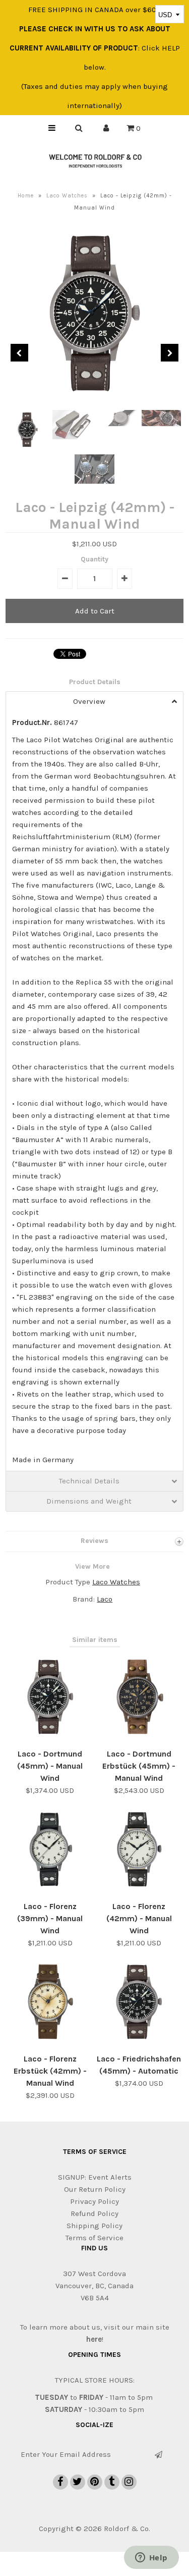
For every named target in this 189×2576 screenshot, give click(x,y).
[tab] (94, 701)
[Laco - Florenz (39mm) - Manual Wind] (50, 1889)
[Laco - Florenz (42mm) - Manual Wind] (139, 1889)
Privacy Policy (94, 2201)
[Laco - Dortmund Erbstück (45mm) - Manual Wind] (139, 1737)
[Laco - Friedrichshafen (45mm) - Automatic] (139, 2042)
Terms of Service (94, 2238)
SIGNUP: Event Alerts (95, 2177)
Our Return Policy (95, 2189)
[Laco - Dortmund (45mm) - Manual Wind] (50, 1737)
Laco (105, 1599)
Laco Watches (67, 196)
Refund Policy (94, 2213)
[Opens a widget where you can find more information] (151, 2558)
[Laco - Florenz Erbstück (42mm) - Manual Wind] (50, 2042)
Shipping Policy (94, 2226)
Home (26, 196)
